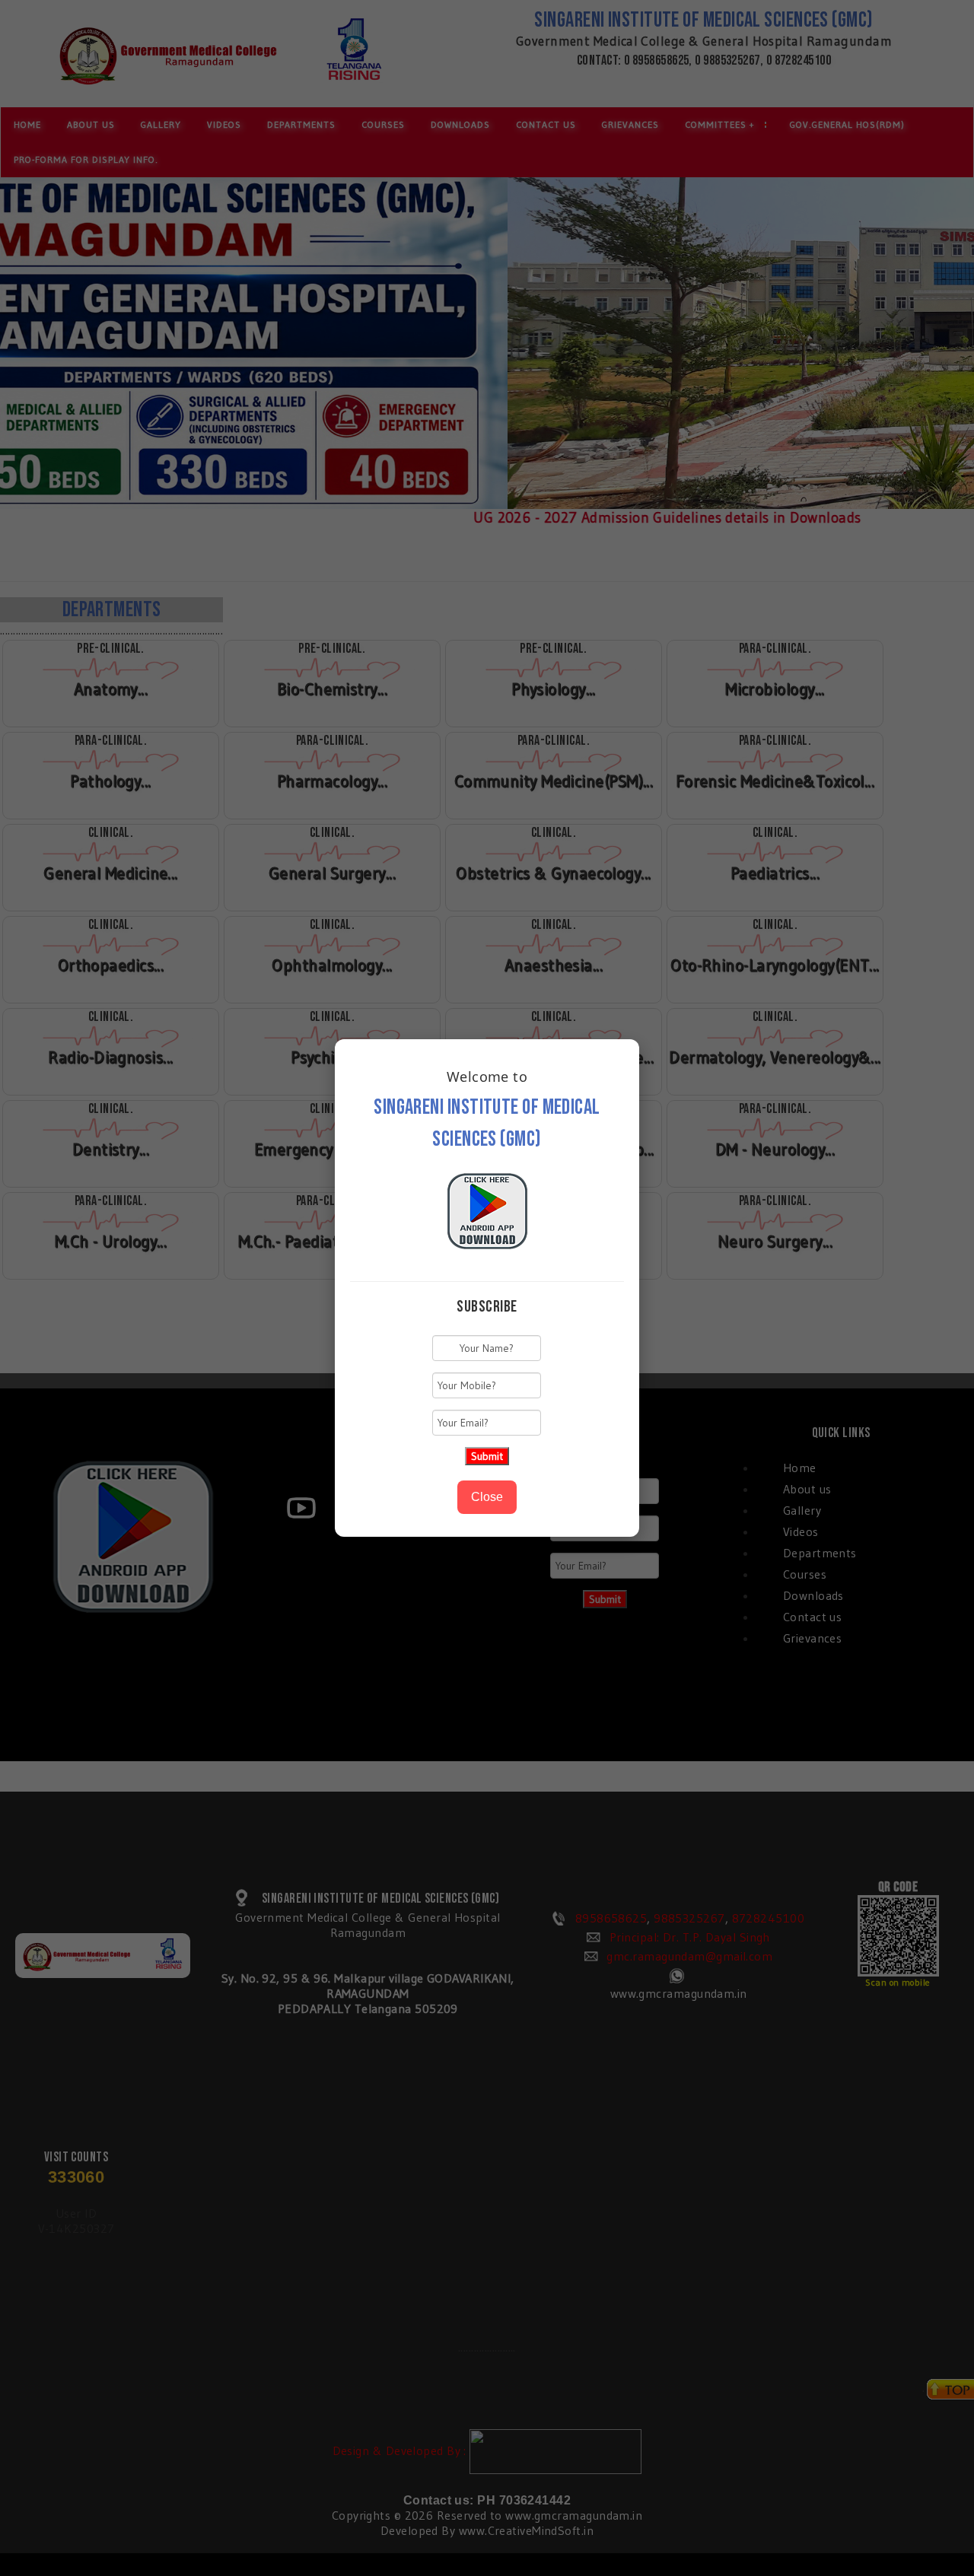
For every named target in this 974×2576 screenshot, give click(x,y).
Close (487, 1497)
